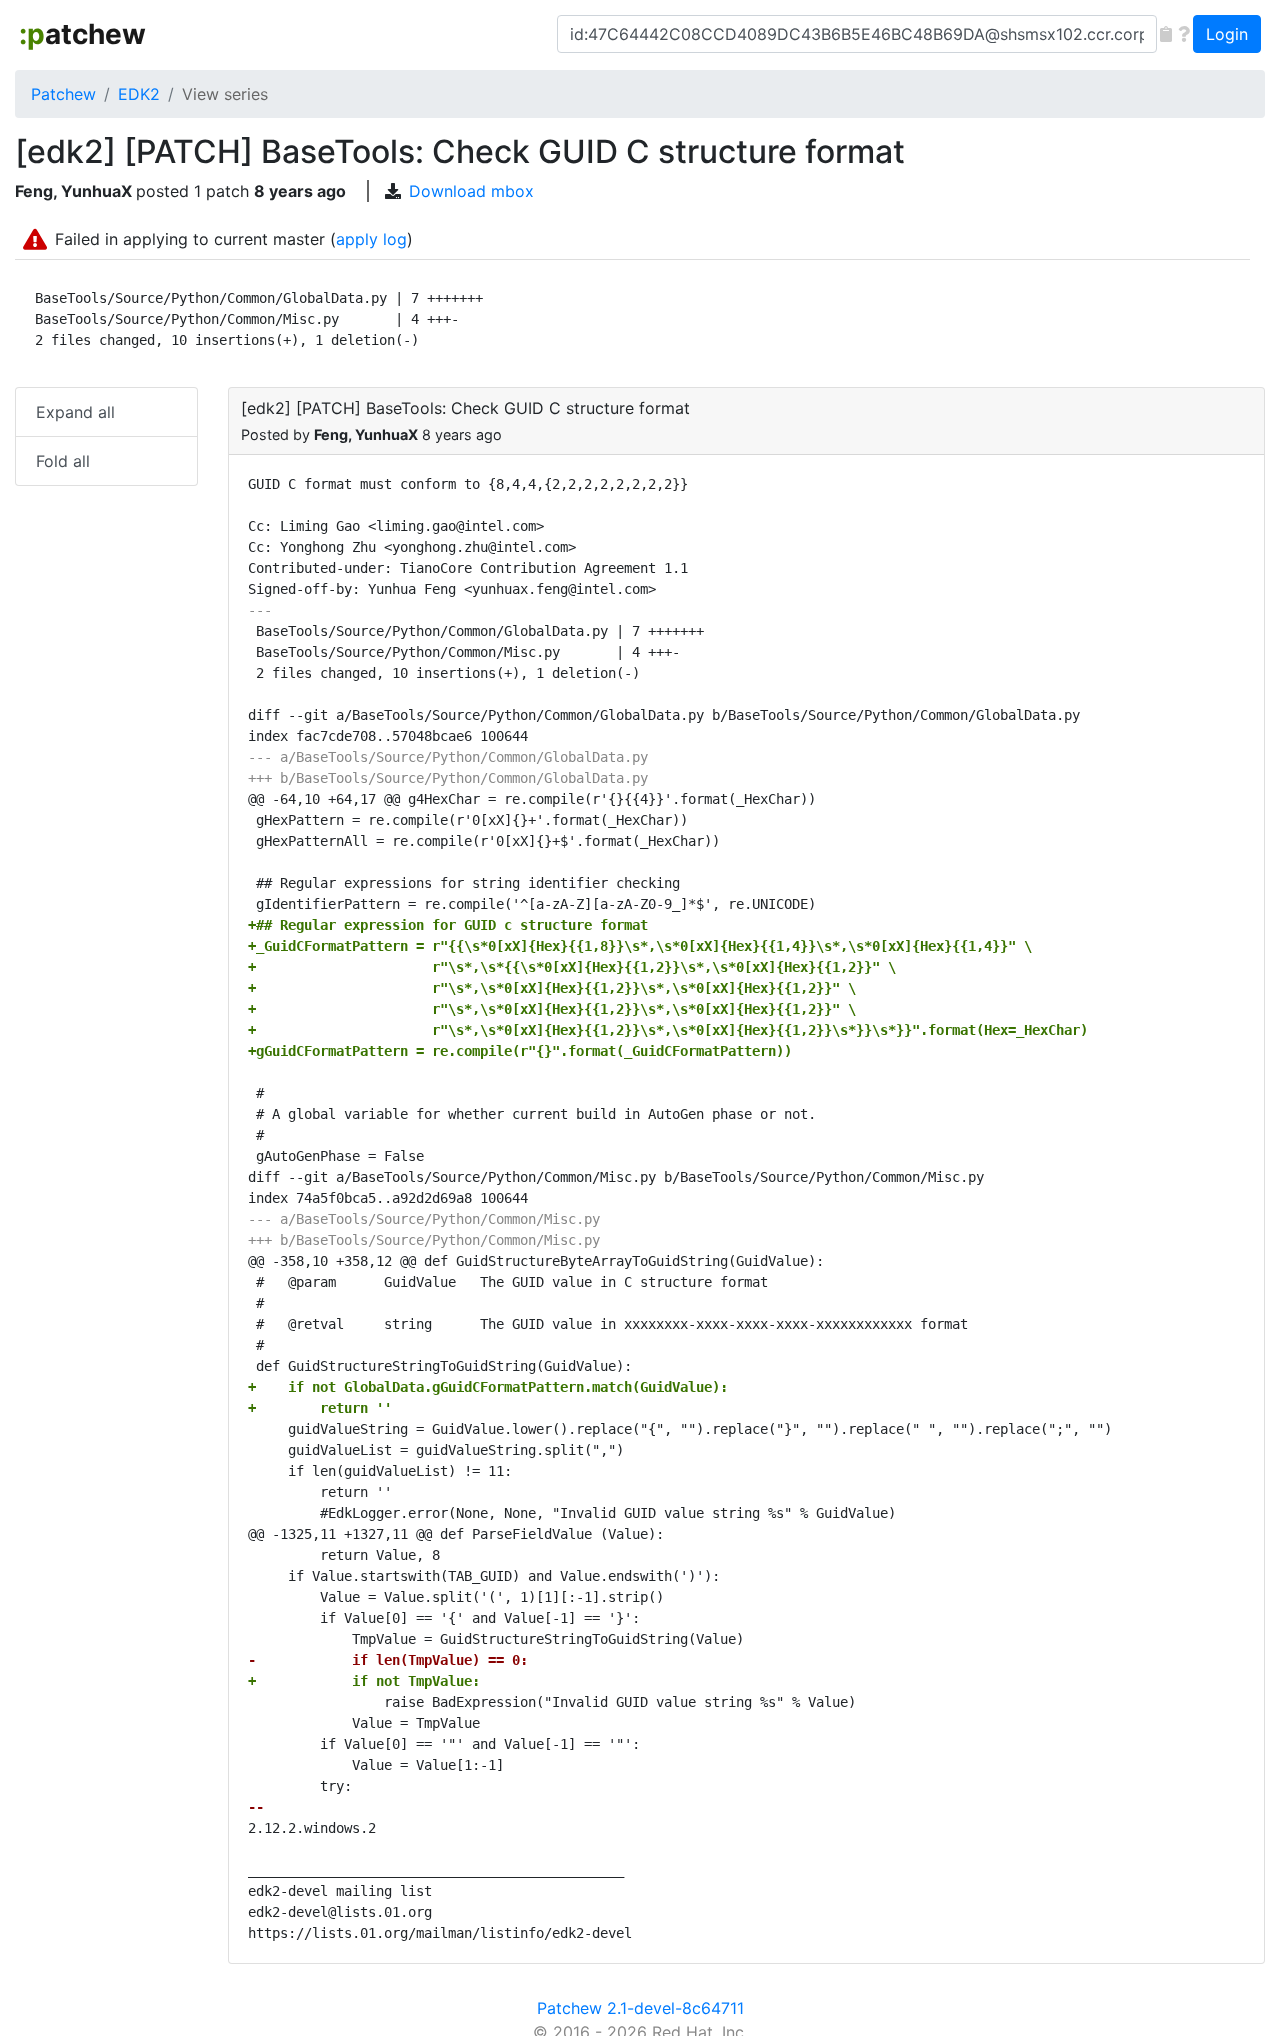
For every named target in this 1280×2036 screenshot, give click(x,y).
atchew (82, 34)
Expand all (75, 412)
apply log (371, 239)
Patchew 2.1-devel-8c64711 (640, 2008)
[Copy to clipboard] (1166, 34)
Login (1227, 34)
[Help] (1184, 34)
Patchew (63, 94)
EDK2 (139, 94)
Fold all (63, 461)
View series (225, 94)
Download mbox (471, 191)
